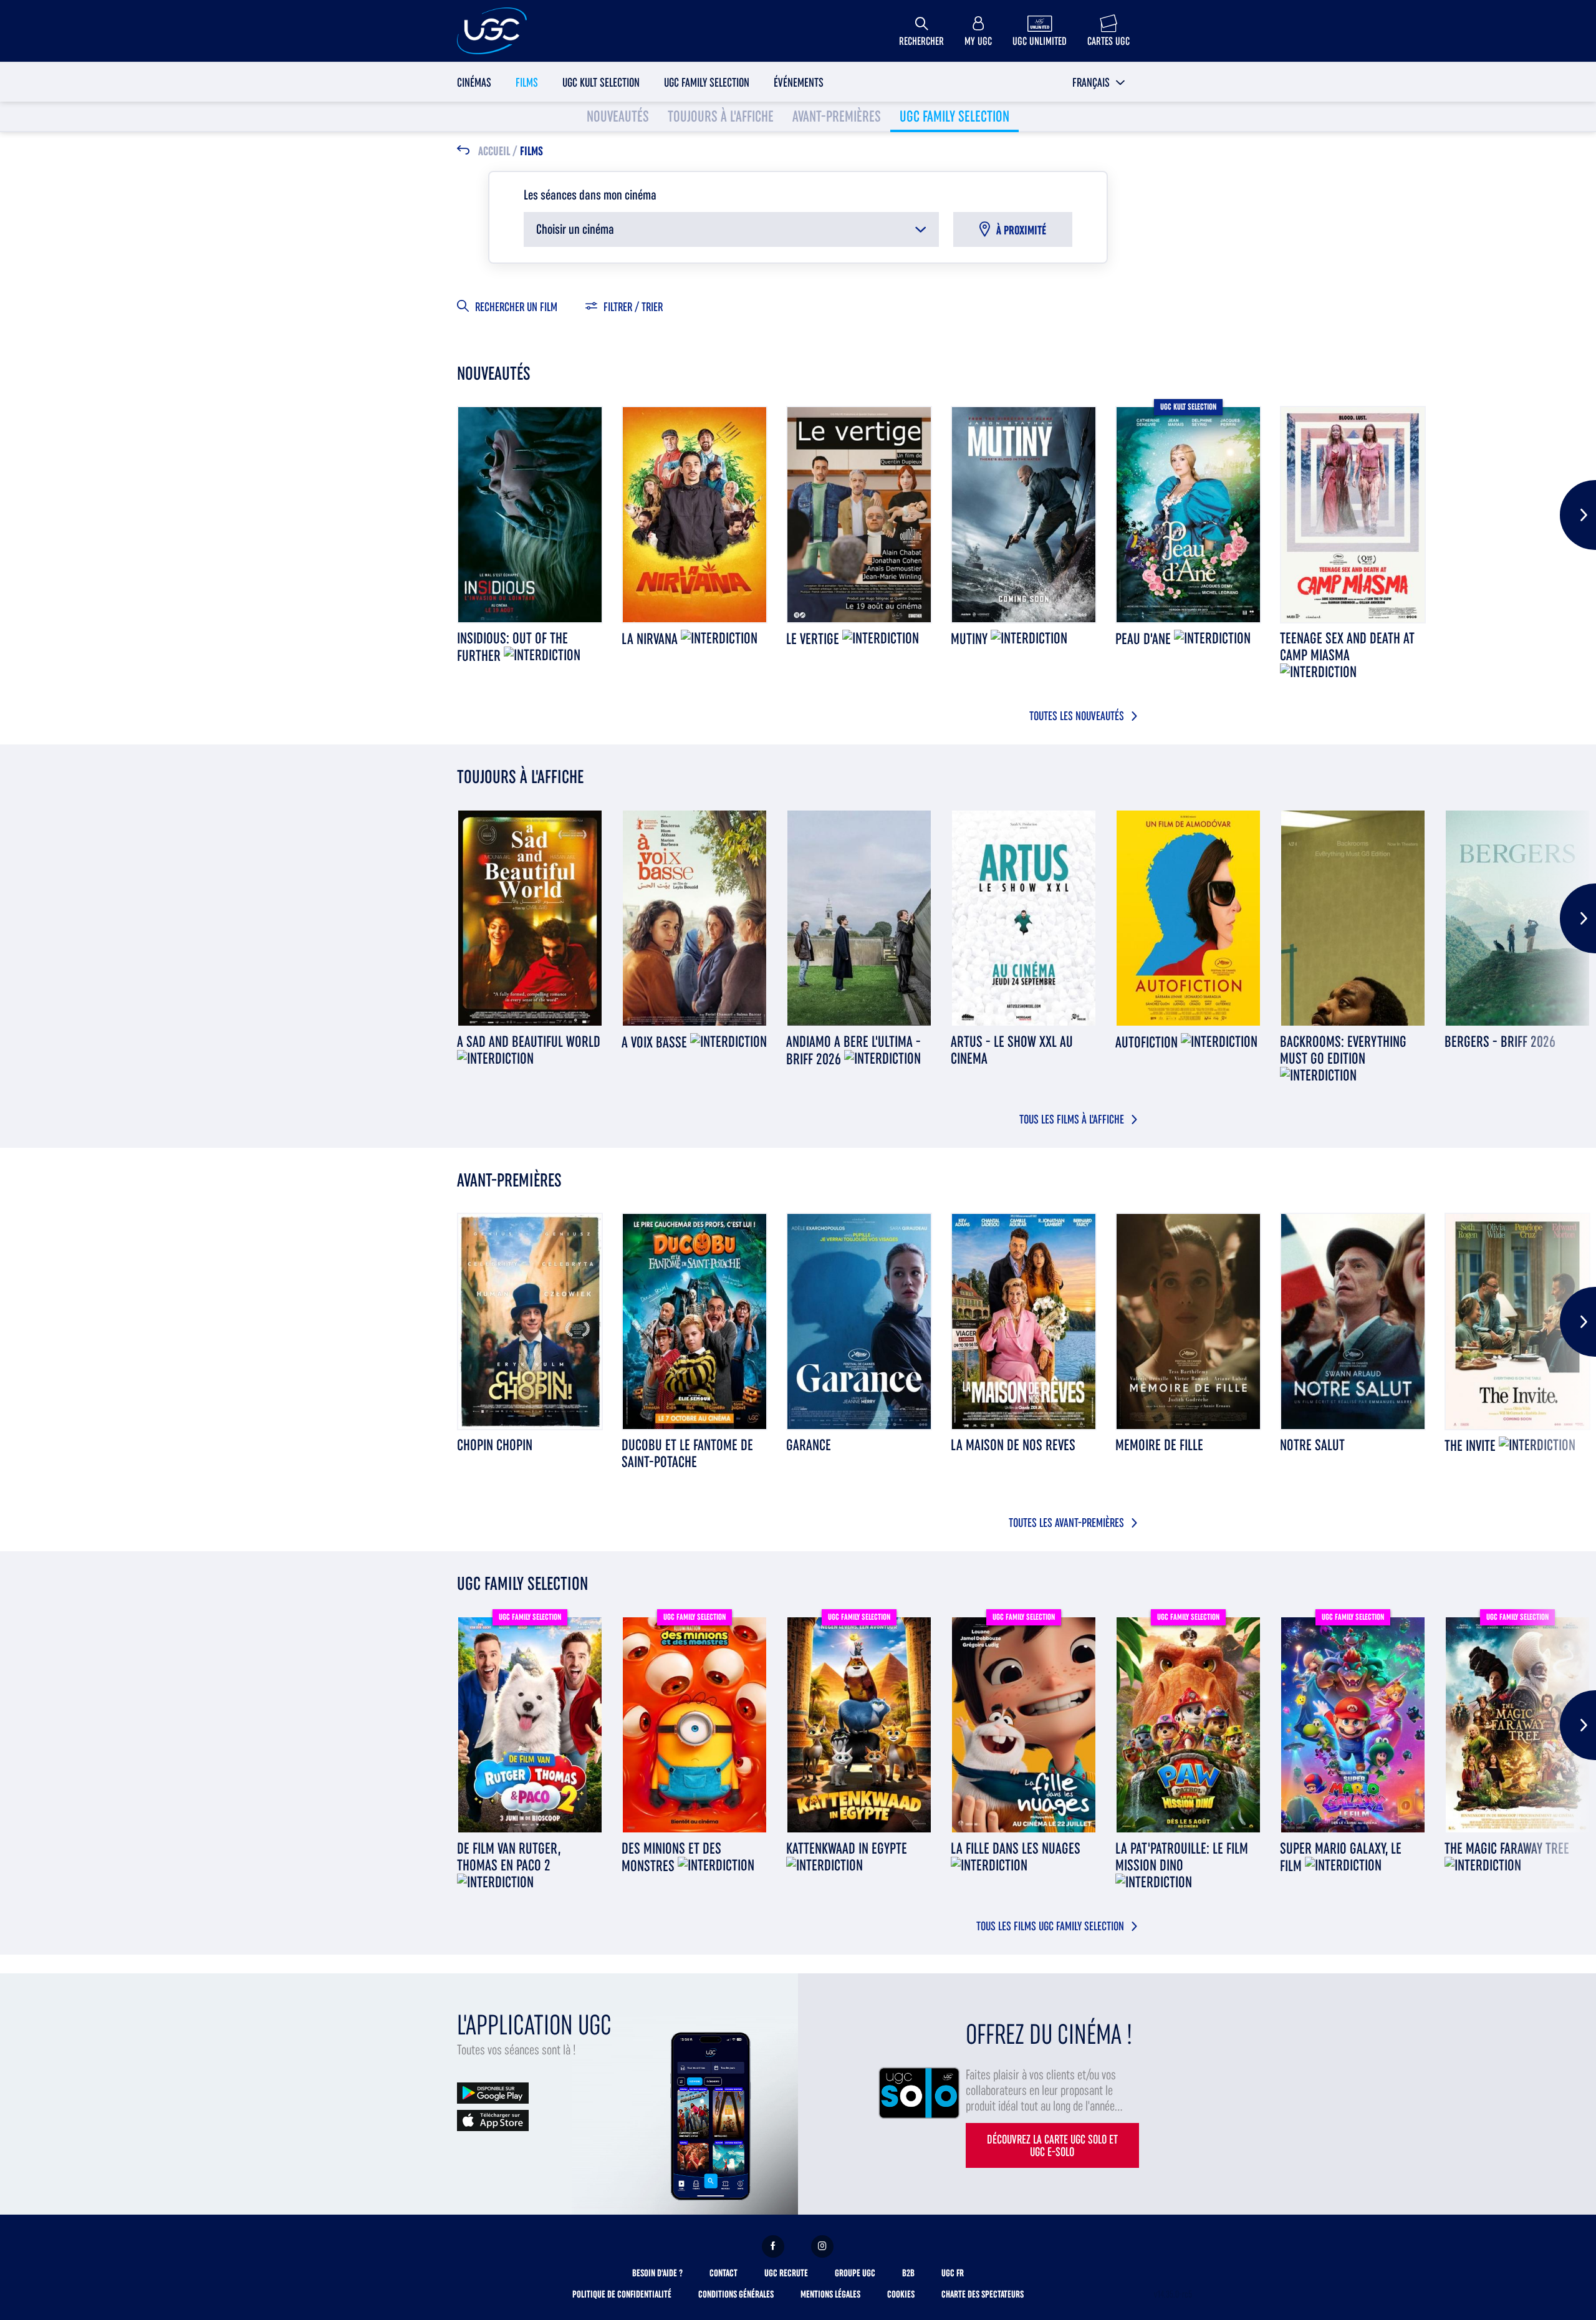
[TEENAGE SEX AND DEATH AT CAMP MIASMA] (1353, 515)
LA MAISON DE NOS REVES (1013, 1445)
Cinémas (474, 82)
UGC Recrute (786, 2273)
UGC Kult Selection (601, 82)
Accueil (494, 152)
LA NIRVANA (651, 639)
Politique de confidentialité (622, 2294)
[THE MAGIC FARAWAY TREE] (1517, 1725)
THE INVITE (1472, 1446)
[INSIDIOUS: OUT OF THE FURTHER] (530, 515)
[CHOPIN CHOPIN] (530, 1321)
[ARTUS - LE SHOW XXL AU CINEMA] (1024, 918)
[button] (1099, 82)
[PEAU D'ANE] (1188, 515)
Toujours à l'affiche (721, 116)
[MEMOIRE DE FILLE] (1188, 1321)
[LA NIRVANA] (695, 515)
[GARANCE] (859, 1321)
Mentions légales (830, 2294)
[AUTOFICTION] (1188, 918)
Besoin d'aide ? (657, 2273)
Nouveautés (618, 116)
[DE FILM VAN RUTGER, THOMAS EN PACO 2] (530, 1725)
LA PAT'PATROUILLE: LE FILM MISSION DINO (1182, 1857)
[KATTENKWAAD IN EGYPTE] (859, 1725)
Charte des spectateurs (983, 2294)
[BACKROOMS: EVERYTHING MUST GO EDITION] (1353, 918)
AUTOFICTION (1148, 1042)
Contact (723, 2273)
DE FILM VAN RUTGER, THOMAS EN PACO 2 (509, 1857)
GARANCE (809, 1445)
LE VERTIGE (814, 639)
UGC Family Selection (707, 82)
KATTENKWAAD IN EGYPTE (847, 1848)
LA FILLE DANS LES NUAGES (1016, 1848)
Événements (799, 82)
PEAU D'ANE (1145, 639)
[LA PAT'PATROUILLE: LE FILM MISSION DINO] (1188, 1725)
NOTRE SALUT (1312, 1445)
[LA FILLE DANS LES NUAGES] (1024, 1725)
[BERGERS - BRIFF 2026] (1517, 918)
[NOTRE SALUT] (1353, 1321)
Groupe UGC (855, 2273)
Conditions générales (736, 2294)
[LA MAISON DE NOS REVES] (1024, 1321)
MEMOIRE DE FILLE (1159, 1445)
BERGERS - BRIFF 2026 (1500, 1042)
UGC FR (953, 2273)
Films (527, 82)
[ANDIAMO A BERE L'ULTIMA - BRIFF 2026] (859, 918)
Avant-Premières (837, 116)
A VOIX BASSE (656, 1042)
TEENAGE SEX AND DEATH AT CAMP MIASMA (1347, 647)
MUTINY (971, 639)
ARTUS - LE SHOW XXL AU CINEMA (1012, 1050)
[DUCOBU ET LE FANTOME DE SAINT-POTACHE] (695, 1321)
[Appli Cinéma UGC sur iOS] (493, 2120)
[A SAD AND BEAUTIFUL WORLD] (530, 918)
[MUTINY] (1024, 515)
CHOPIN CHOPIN (495, 1445)
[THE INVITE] (1517, 1321)
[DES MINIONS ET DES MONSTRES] (695, 1725)
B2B (908, 2273)
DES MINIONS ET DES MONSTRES (671, 1857)
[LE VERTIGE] (859, 515)
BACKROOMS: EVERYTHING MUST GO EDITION (1343, 1050)
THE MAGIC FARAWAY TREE (1507, 1848)
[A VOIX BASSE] (695, 918)
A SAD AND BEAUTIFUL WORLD (529, 1042)
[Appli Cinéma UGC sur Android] (493, 2092)
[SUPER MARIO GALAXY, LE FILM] (1353, 1725)
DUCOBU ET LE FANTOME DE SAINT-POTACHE (687, 1453)
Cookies (901, 2294)
